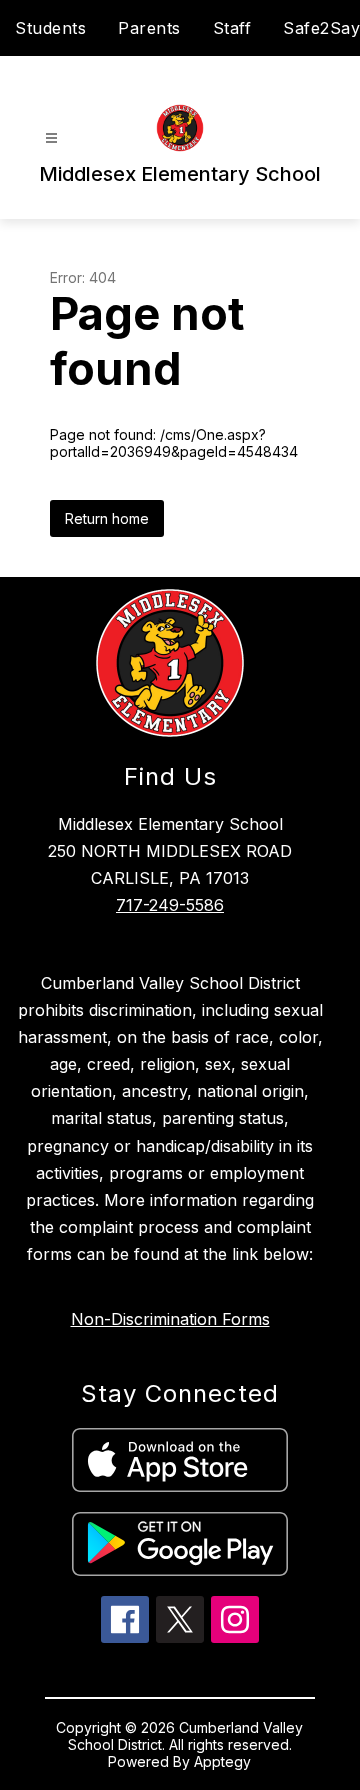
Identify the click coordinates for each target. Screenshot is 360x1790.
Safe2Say (321, 28)
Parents (149, 28)
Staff (232, 28)
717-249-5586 (170, 905)
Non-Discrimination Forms (170, 1319)
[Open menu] (51, 138)
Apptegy (222, 1761)
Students (50, 28)
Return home (107, 518)
